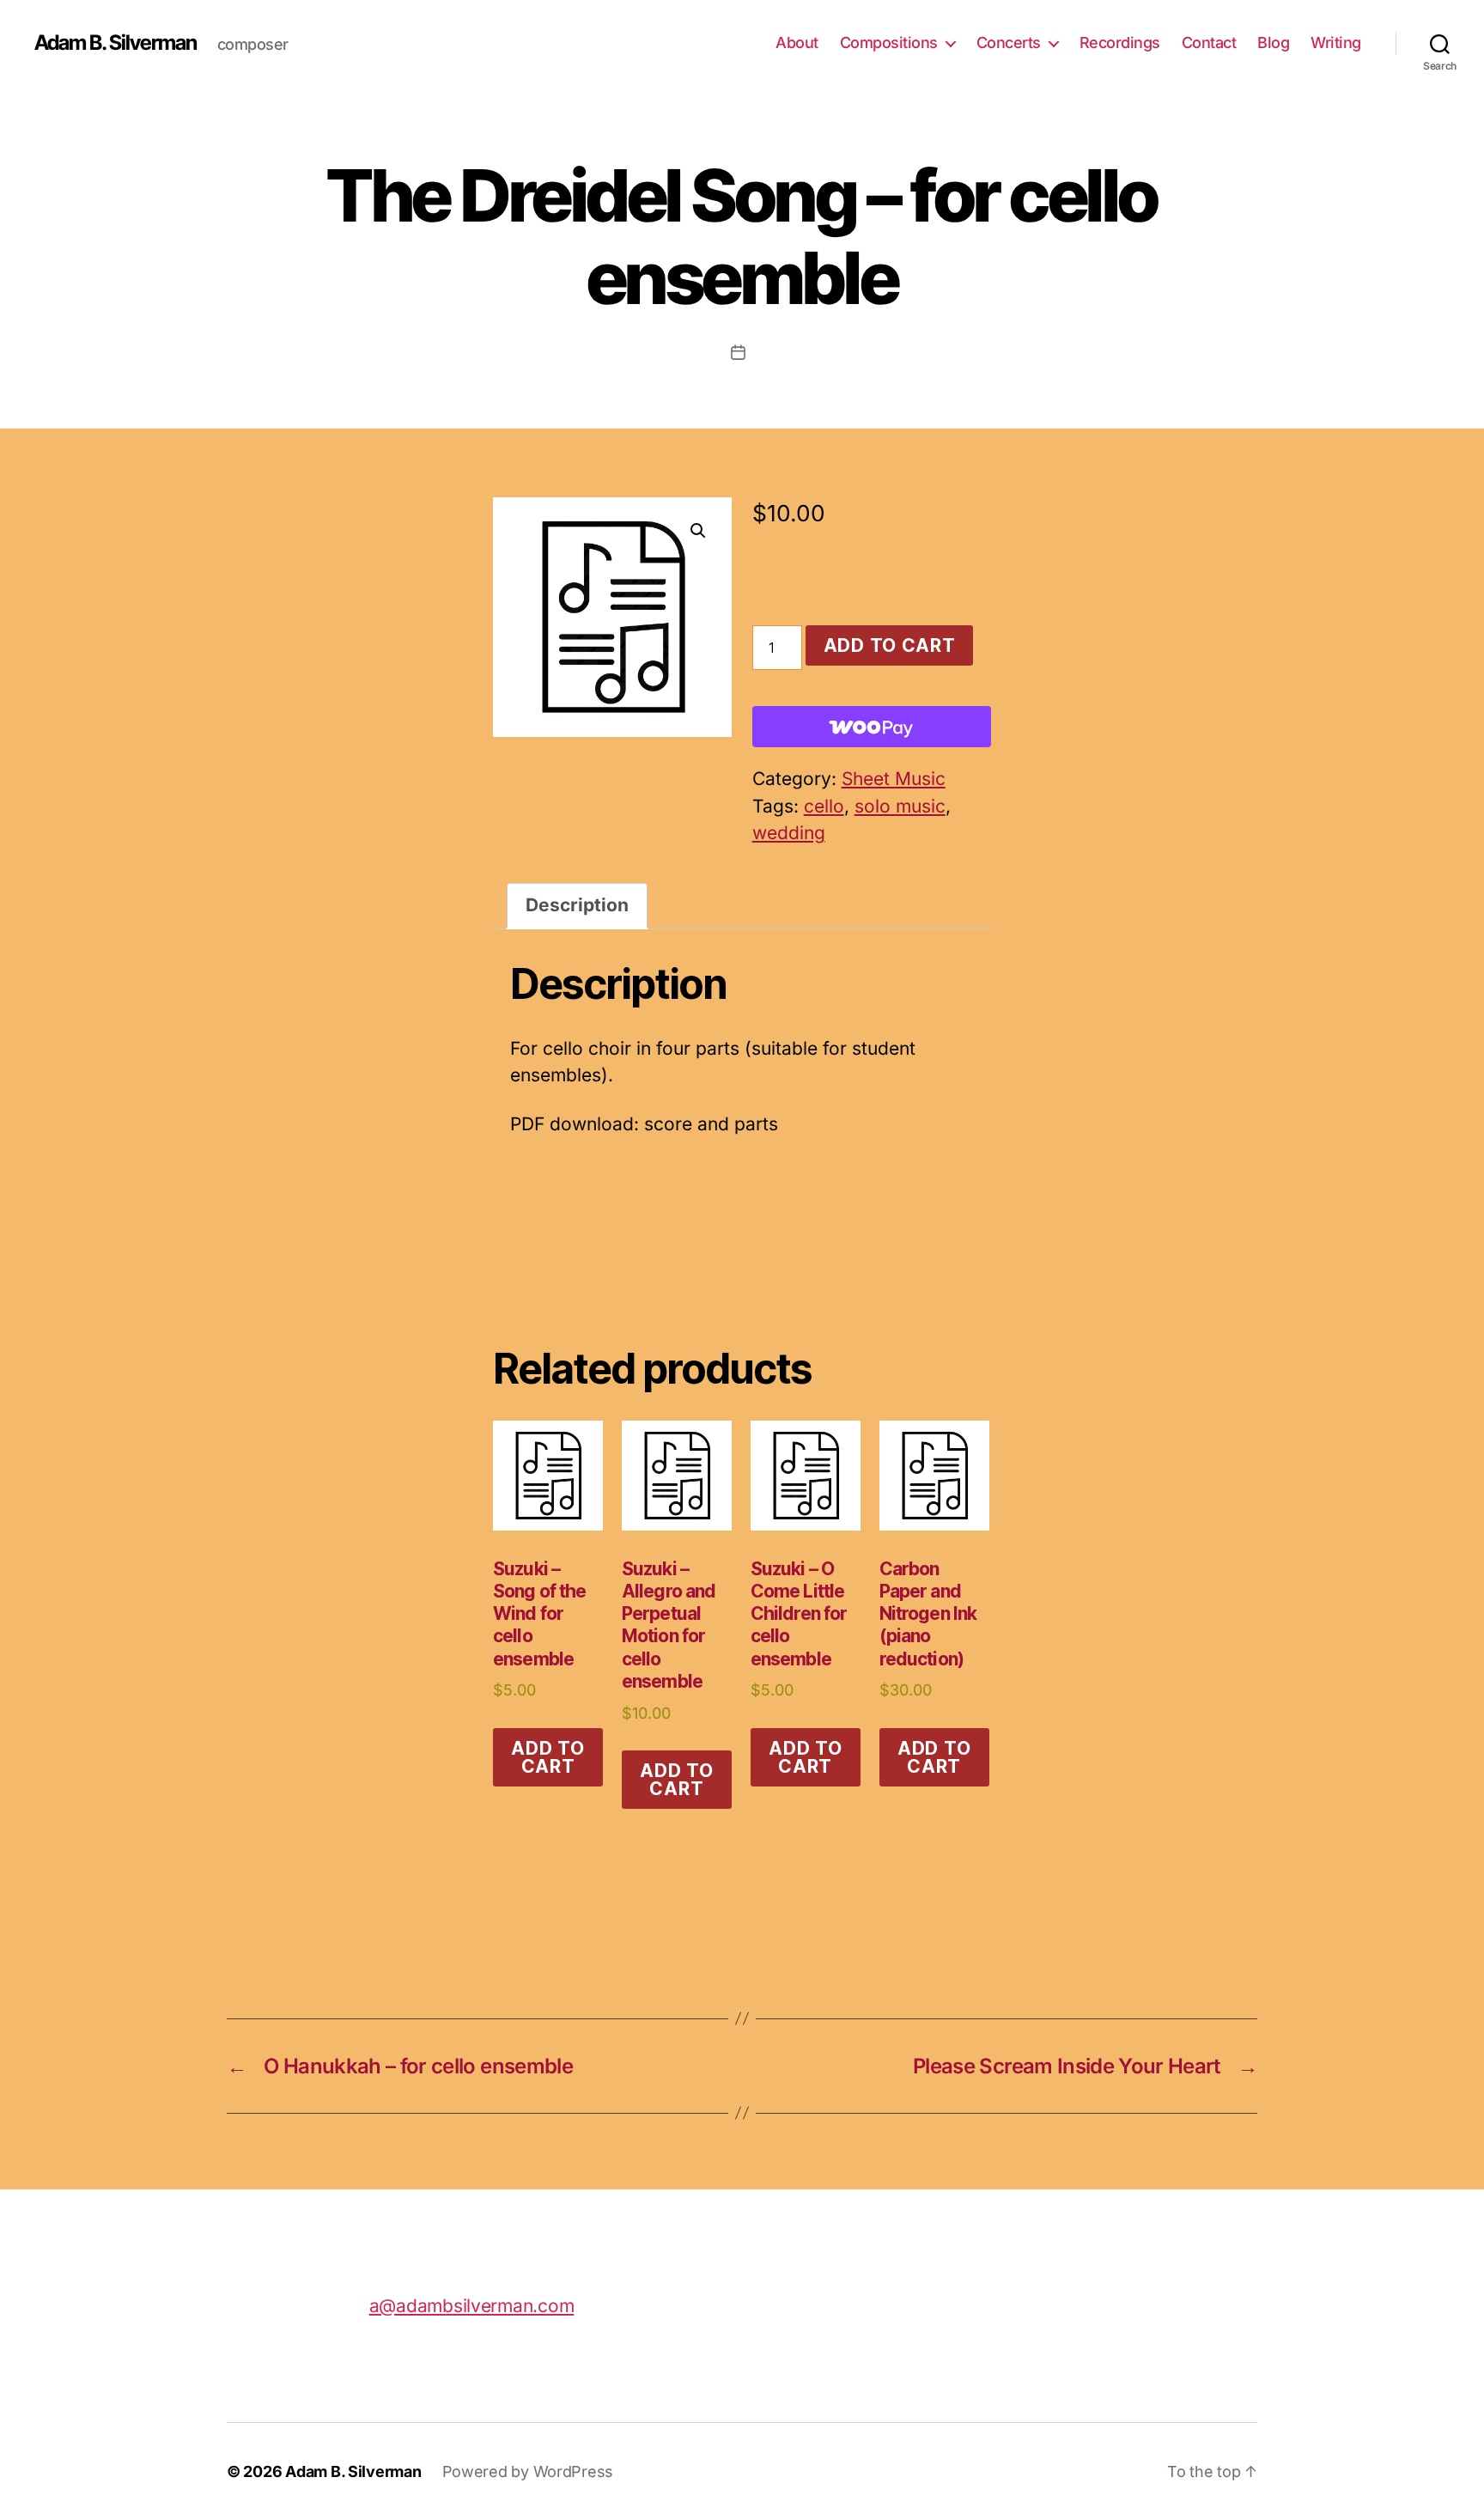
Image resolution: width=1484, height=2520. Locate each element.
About (797, 43)
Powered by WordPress (528, 2471)
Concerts (1009, 43)
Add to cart (890, 645)
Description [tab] (577, 905)
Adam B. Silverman (116, 43)
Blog (1273, 43)
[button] (698, 531)
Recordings (1120, 43)
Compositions (889, 43)
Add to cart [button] (547, 1757)
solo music (900, 806)
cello (824, 806)
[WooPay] (872, 727)
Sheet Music (894, 779)
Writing (1336, 43)
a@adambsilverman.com (472, 2306)
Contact (1209, 43)
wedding (789, 833)
